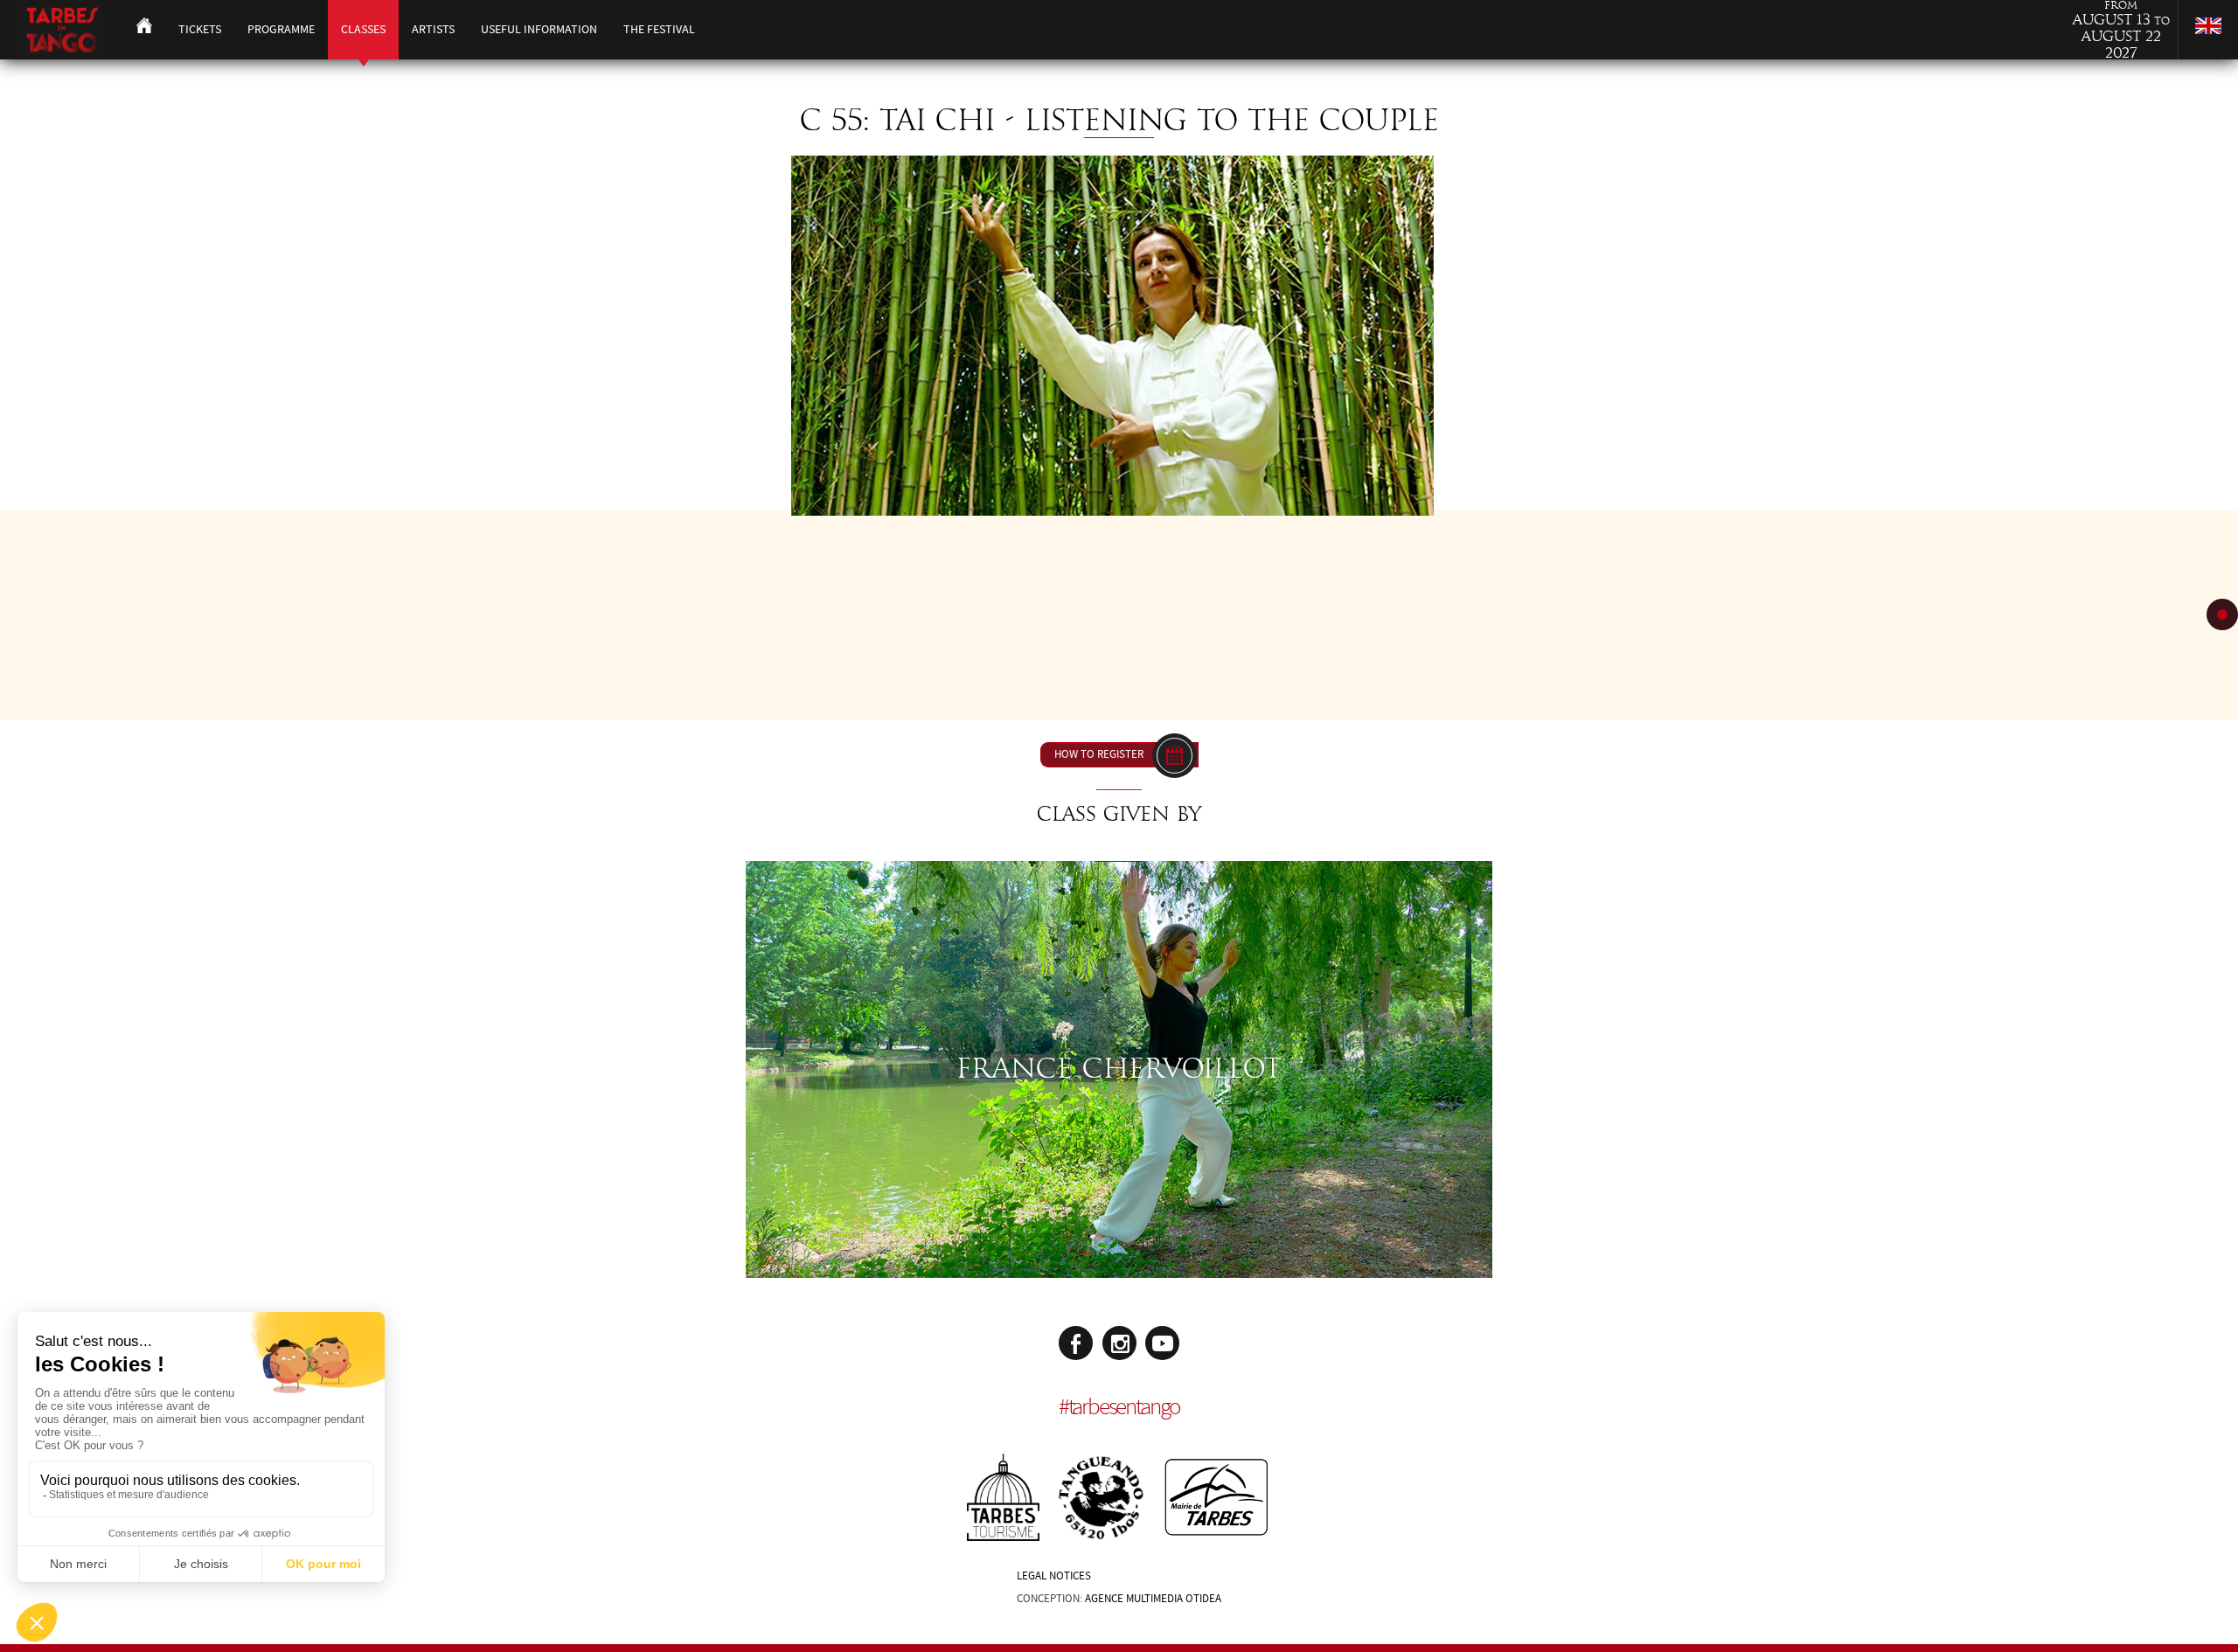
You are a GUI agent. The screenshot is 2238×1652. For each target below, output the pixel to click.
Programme (281, 29)
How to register (1099, 754)
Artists (433, 29)
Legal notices (1054, 1576)
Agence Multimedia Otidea (1153, 1599)
